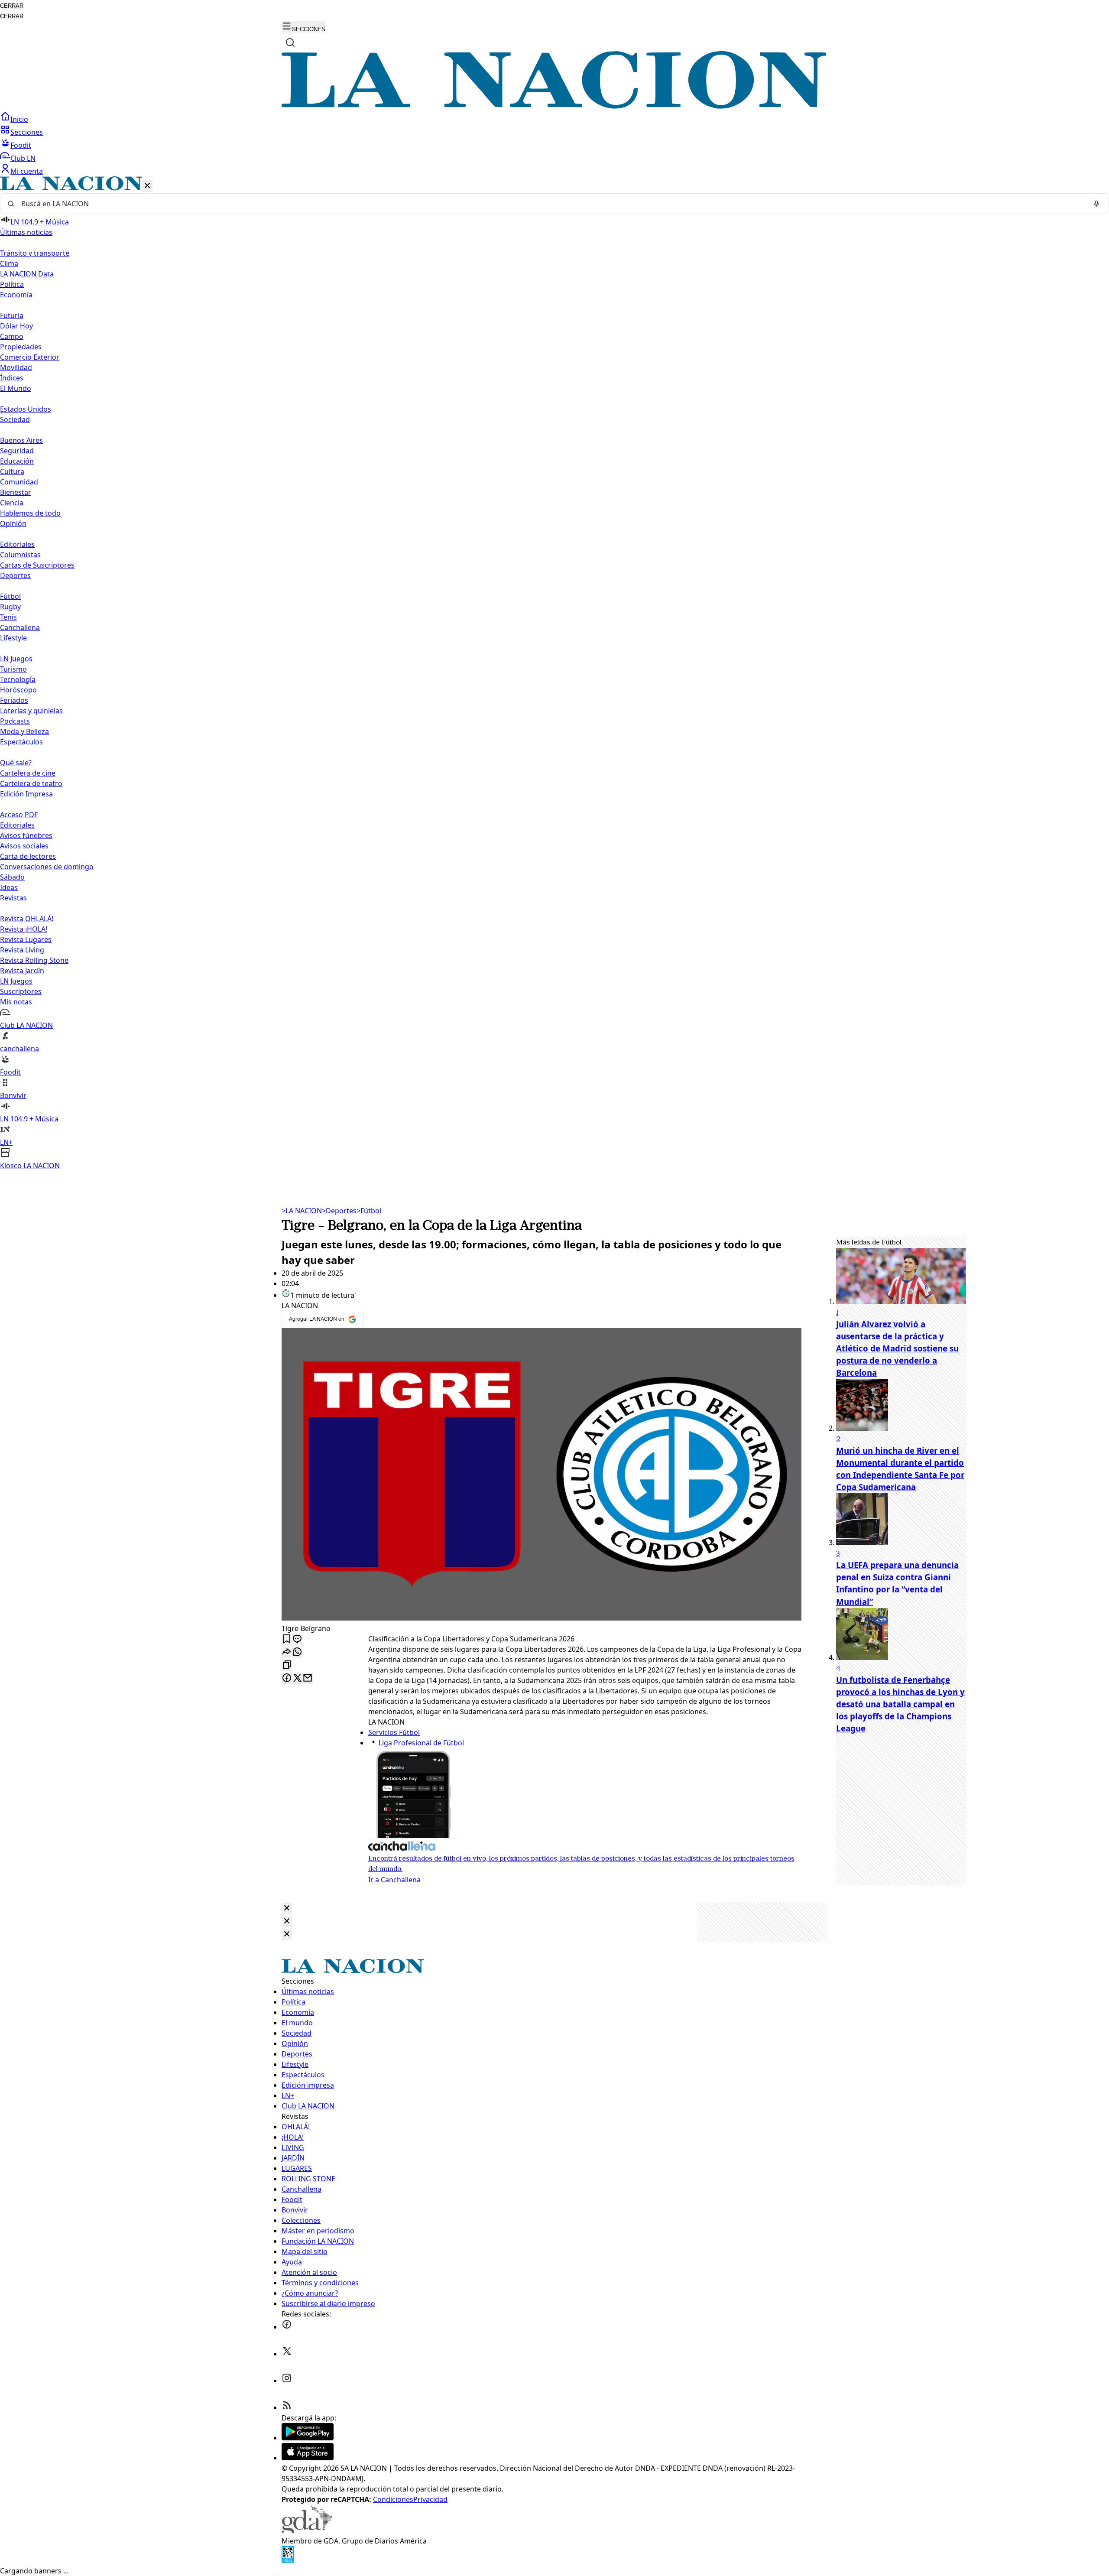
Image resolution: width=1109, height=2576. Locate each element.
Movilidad (16, 367)
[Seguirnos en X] (287, 2354)
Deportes (339, 1211)
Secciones (27, 132)
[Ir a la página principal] (554, 106)
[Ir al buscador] (290, 42)
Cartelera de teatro (31, 783)
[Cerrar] (147, 186)
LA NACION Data (27, 274)
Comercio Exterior (30, 357)
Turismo (13, 669)
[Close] (287, 1908)
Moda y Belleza (24, 731)
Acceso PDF (19, 815)
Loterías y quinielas (31, 711)
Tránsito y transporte (35, 253)
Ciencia (12, 503)
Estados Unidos (26, 409)
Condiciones (393, 2499)
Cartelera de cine (28, 773)
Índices (12, 378)
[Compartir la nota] (287, 1652)
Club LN (23, 158)
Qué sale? (16, 763)
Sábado (12, 877)
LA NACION (302, 1211)
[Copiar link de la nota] (287, 1665)
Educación (17, 461)
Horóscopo (18, 690)
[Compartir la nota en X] (297, 1678)
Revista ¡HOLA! (24, 929)
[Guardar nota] (287, 1639)
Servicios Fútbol (394, 1732)
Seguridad (17, 451)
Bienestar (16, 492)
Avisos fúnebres (26, 835)
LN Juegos (16, 659)
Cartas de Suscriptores (37, 565)
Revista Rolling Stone (34, 960)
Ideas (9, 887)
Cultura (12, 471)
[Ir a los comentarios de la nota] (297, 1639)
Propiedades (21, 347)
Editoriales (17, 544)
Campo (12, 336)
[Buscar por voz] (1096, 204)
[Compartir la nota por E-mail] (308, 1678)
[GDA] (307, 2531)
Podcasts (15, 721)
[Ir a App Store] (308, 2458)
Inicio (19, 119)
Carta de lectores (28, 856)
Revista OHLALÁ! (27, 919)
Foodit (21, 145)
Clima (9, 263)
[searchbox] (551, 204)
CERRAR (12, 6)
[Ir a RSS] (287, 2407)
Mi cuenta (27, 171)
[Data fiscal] (288, 2560)
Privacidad (430, 2499)
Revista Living (22, 950)
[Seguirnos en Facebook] (287, 2327)
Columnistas (20, 555)
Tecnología (18, 679)
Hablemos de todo (30, 513)
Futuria (12, 315)
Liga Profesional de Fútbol (421, 1743)
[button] (554, 674)
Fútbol (10, 596)
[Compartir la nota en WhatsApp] (297, 1652)
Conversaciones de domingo (47, 867)
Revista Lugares (26, 939)
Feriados (14, 700)
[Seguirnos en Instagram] (287, 2381)
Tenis (8, 617)
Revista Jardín (22, 971)
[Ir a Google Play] (308, 2438)
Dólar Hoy (16, 326)
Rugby (10, 607)
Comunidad (19, 482)
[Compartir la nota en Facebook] (287, 1678)
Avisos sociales (24, 846)
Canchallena (20, 627)
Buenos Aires (21, 440)
